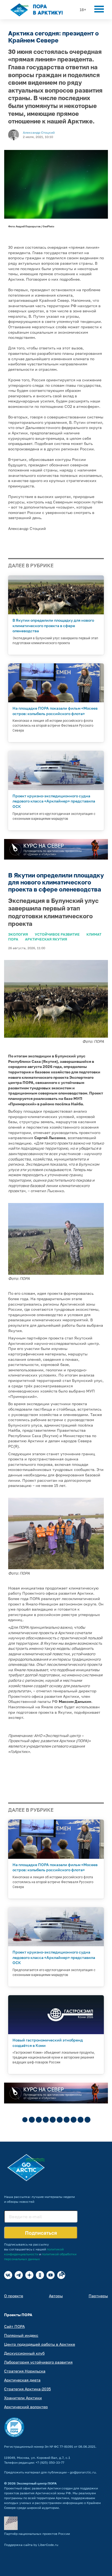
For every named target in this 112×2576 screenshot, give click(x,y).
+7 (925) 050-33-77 (50, 2462)
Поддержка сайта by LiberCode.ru (31, 2545)
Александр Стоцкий (39, 132)
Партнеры (98, 2296)
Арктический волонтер (26, 2407)
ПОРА (13, 939)
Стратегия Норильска (25, 2371)
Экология (18, 934)
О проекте (14, 2296)
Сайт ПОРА (14, 2326)
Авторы (56, 2296)
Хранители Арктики (23, 2398)
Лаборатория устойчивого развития (38, 2362)
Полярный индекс (21, 2335)
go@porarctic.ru (83, 2472)
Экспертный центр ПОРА (37, 2483)
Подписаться (41, 2233)
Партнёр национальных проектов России (37, 2534)
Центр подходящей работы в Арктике (40, 2344)
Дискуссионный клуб (24, 2353)
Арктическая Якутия (46, 939)
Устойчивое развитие (57, 934)
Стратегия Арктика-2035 (27, 2389)
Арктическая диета (22, 2380)
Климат (94, 934)
